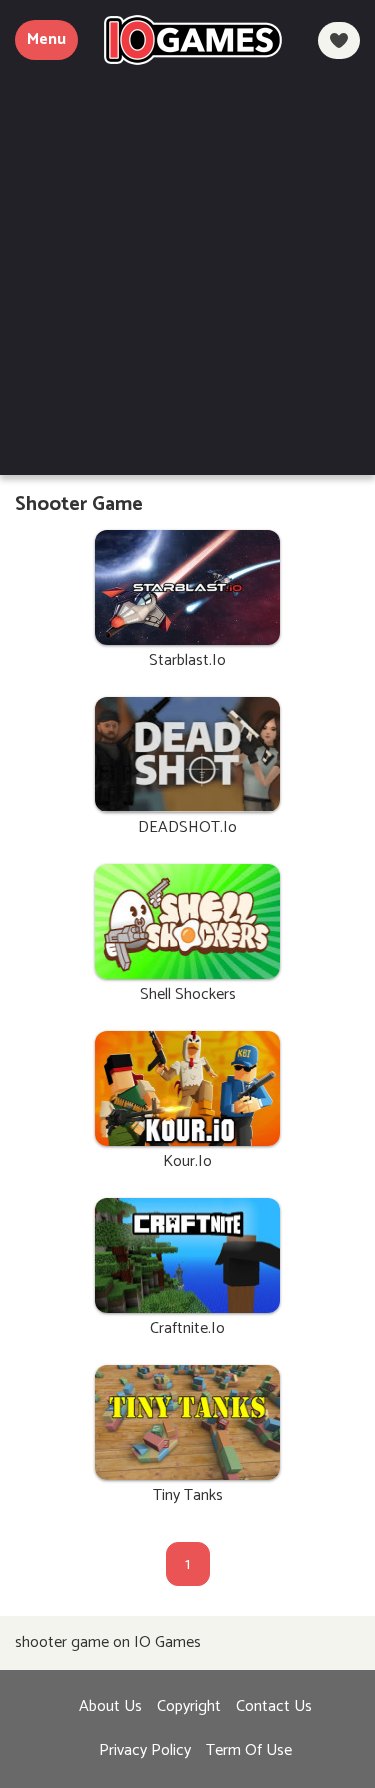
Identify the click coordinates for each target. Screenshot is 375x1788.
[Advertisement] (187, 262)
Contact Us (274, 1706)
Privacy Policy (145, 1750)
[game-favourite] (339, 40)
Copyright (189, 1706)
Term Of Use (249, 1750)
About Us (110, 1706)
